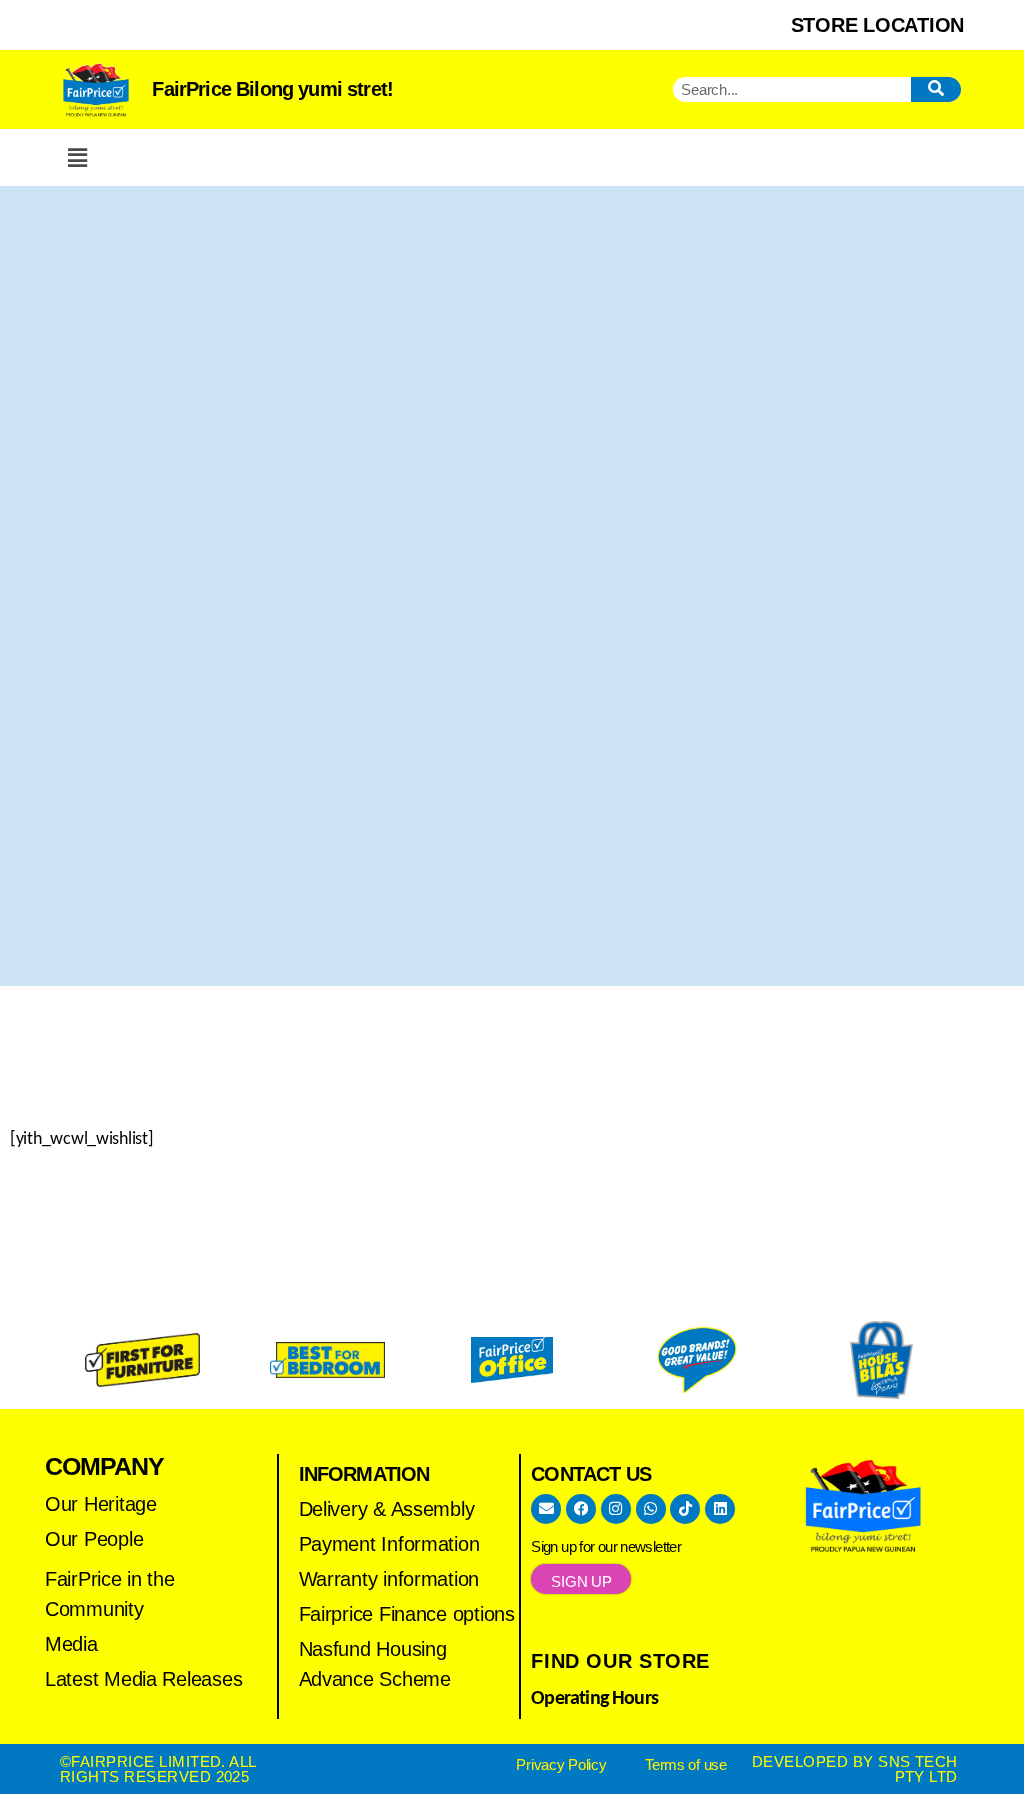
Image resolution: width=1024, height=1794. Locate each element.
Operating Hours (594, 1699)
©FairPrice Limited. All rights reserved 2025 (158, 1769)
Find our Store (620, 1661)
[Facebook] (581, 1509)
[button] (77, 157)
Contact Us (591, 1474)
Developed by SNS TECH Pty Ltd (855, 1769)
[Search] (936, 89)
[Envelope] (546, 1509)
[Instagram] (616, 1509)
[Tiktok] (685, 1509)
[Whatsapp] (651, 1509)
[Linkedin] (720, 1509)
